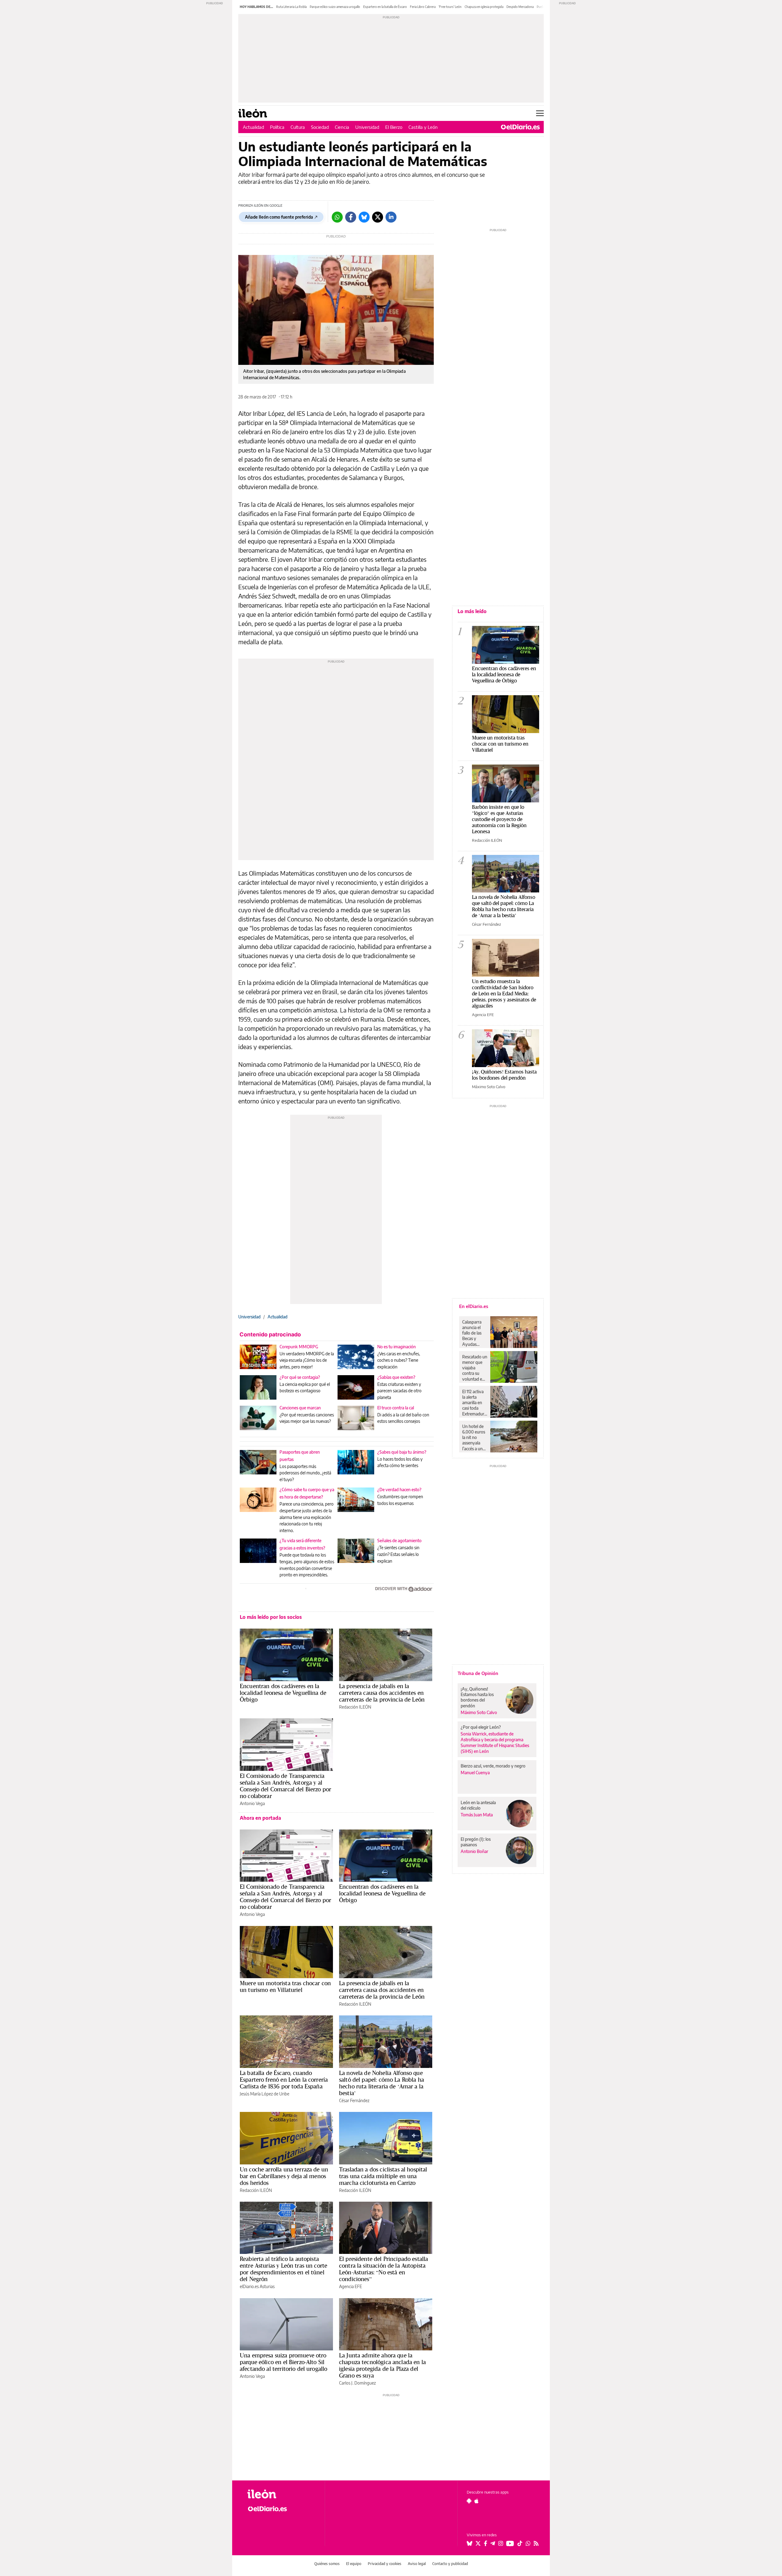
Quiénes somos (327, 2564)
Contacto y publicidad (450, 2564)
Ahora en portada (260, 1818)
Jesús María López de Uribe (265, 2094)
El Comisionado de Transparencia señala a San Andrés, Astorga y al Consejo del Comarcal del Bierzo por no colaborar (285, 1786)
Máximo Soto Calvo (489, 1087)
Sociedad (320, 127)
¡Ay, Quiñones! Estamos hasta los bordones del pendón (504, 1075)
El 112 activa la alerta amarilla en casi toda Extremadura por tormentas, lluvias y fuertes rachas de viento (474, 1403)
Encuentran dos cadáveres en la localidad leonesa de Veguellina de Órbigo (283, 1693)
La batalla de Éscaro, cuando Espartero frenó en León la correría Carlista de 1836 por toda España (284, 2080)
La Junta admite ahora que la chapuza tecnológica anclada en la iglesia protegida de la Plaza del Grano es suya (382, 2365)
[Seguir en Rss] (536, 2543)
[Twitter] (378, 217)
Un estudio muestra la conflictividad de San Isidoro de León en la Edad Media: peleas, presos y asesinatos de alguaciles (504, 993)
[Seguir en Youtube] (510, 2543)
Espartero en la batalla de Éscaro (385, 7)
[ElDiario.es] (520, 127)
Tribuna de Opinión (478, 1673)
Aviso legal (417, 2564)
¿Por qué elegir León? (481, 1727)
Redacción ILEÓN (355, 1707)
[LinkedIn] (391, 217)
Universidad (367, 127)
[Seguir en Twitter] (478, 2543)
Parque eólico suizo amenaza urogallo (335, 7)
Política (277, 127)
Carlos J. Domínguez (357, 2383)
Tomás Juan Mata (477, 1815)
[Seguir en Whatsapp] (528, 2543)
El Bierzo (394, 127)
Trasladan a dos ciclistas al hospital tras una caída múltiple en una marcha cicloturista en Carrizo (383, 2176)
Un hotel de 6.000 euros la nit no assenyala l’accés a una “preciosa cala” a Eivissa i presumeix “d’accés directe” (474, 1437)
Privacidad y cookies (385, 2564)
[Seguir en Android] (469, 2501)
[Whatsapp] (337, 217)
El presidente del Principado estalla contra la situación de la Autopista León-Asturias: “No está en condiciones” (384, 2269)
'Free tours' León (450, 7)
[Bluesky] (364, 217)
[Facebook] (351, 217)
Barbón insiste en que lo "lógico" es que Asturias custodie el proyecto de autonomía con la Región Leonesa (499, 819)
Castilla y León (423, 127)
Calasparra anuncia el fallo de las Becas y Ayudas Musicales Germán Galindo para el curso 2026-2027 (474, 1333)
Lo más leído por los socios (271, 1617)
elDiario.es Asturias (257, 2286)
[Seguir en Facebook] (486, 2543)
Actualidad (253, 127)
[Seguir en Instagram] (501, 2543)
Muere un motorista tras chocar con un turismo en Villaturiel (285, 1986)
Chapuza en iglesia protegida (484, 7)
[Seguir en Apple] (477, 2501)
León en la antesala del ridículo (478, 1805)
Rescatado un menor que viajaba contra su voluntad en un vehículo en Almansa (475, 1368)
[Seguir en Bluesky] (470, 2543)
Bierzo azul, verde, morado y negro (493, 1766)
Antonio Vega (252, 1803)
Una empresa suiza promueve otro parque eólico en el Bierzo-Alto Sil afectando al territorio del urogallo (283, 2362)
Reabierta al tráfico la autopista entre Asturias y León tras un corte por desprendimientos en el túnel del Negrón (283, 2269)
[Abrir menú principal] (540, 113)
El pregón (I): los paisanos (476, 1842)
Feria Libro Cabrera (423, 7)
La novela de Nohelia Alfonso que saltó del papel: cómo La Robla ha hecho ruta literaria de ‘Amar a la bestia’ (382, 2083)
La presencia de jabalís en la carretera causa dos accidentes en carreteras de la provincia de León (382, 1693)
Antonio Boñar (474, 1851)
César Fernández (354, 2100)
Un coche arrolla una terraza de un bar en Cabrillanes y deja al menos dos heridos (284, 2176)
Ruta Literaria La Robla (291, 7)
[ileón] (281, 2494)
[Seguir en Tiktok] (520, 2543)
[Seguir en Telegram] (493, 2543)
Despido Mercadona (520, 7)
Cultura (298, 127)
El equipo (354, 2564)
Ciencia (342, 127)
